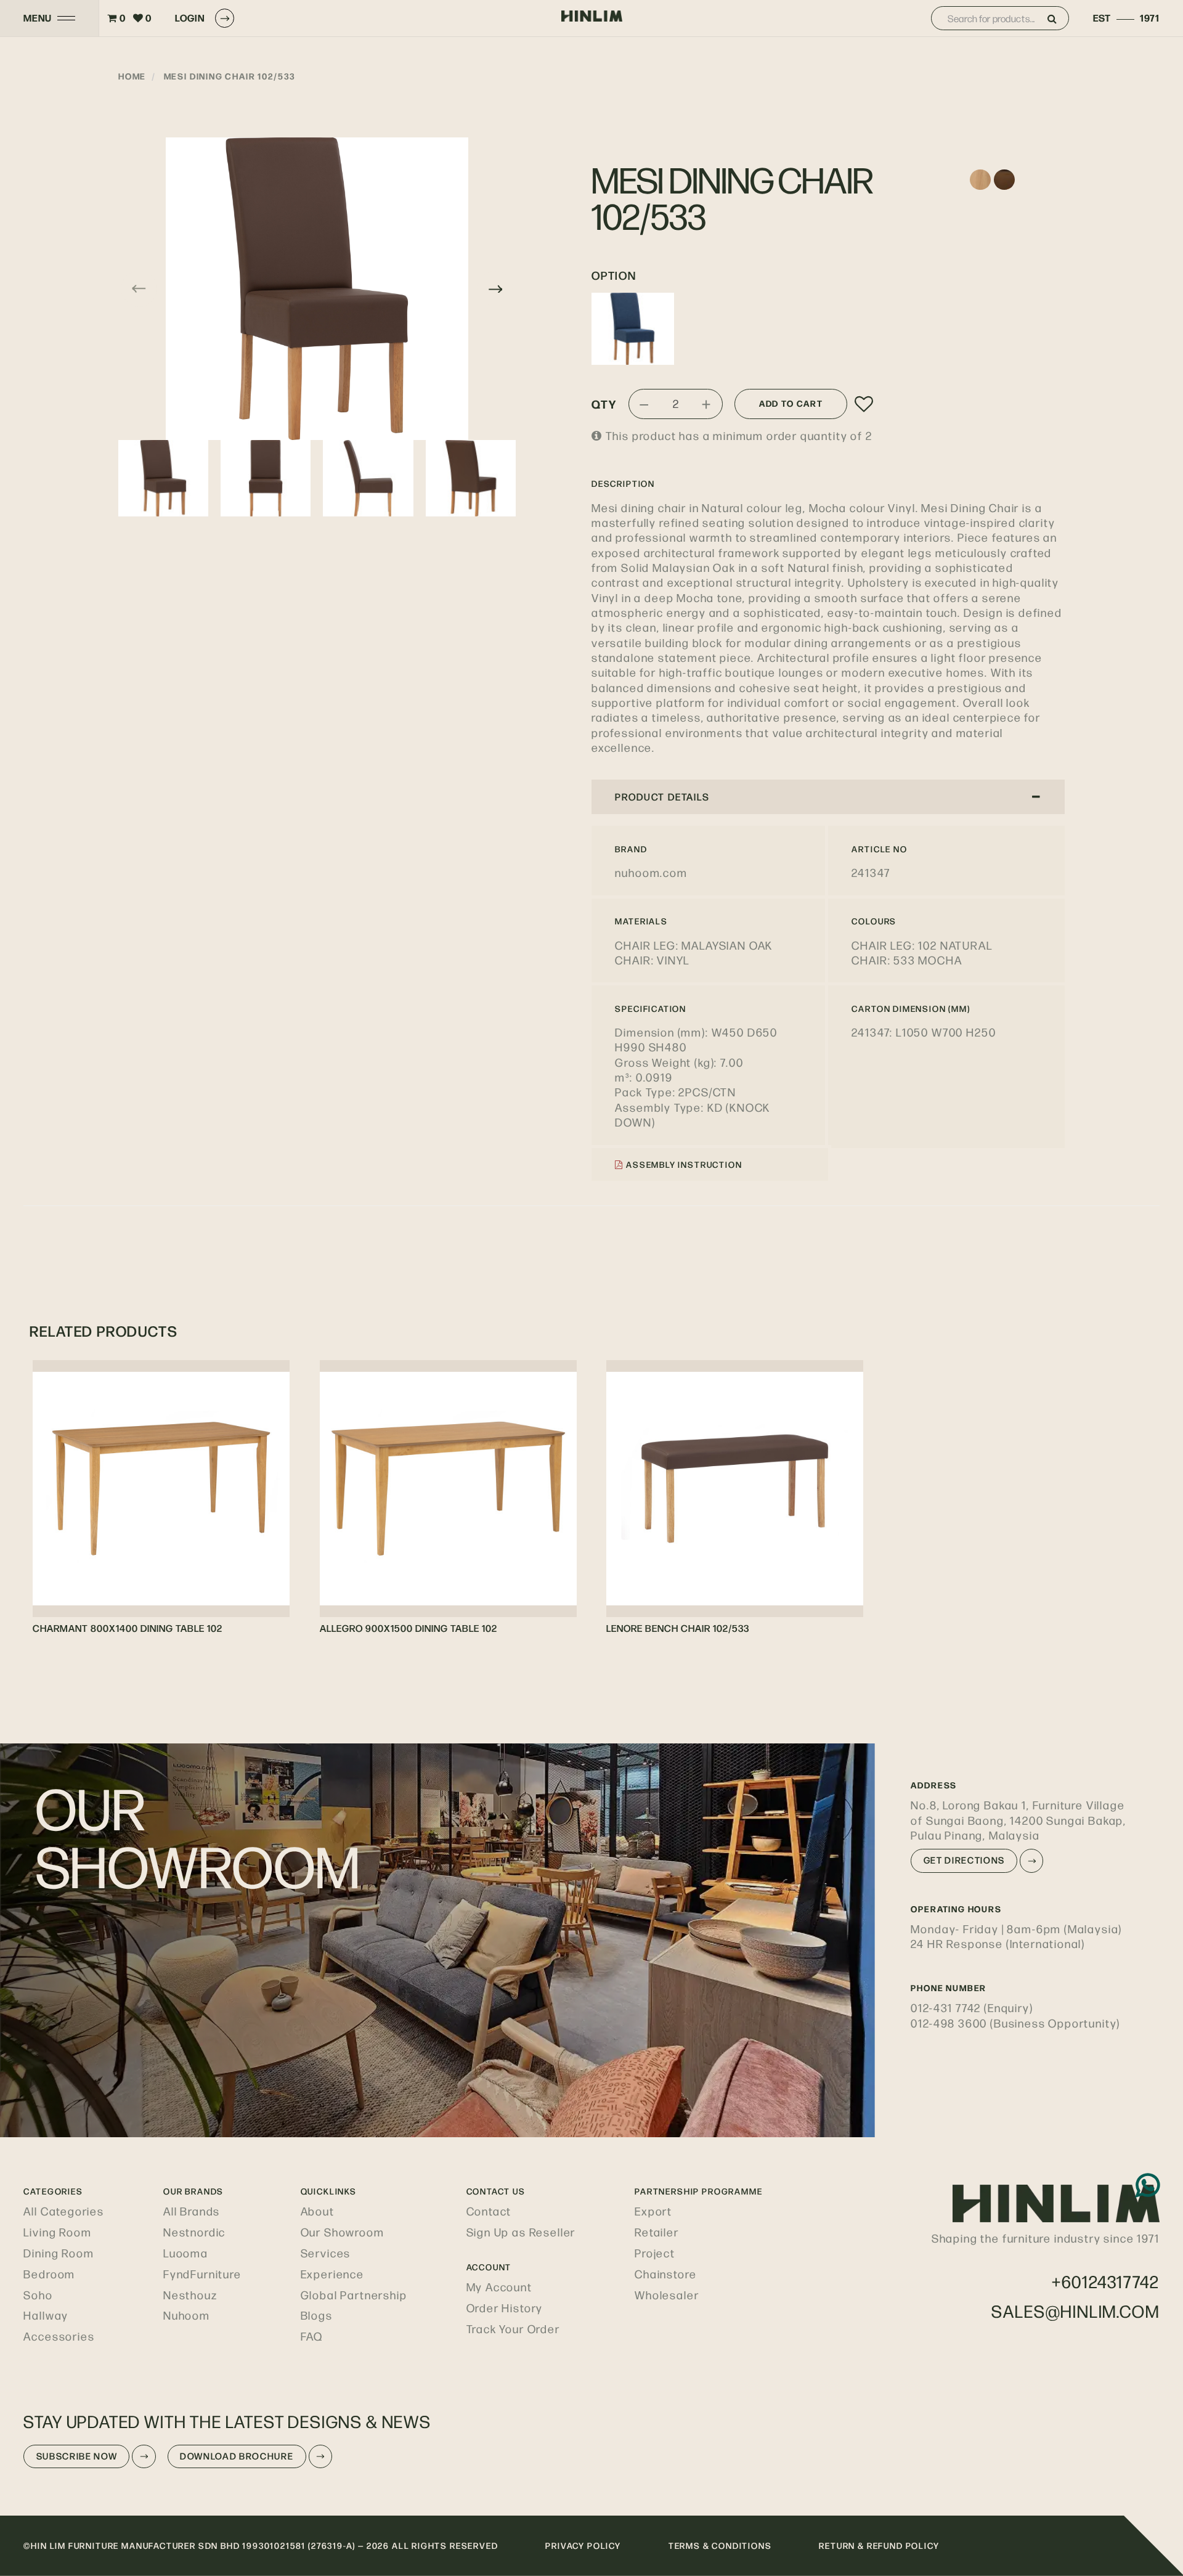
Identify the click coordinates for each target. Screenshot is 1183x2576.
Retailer (657, 2232)
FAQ (312, 2336)
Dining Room (59, 2253)
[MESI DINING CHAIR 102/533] (317, 289)
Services (326, 2253)
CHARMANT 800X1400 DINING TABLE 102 (128, 1628)
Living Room (57, 2232)
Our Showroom (343, 2232)
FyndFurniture (202, 2274)
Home (132, 76)
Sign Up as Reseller (521, 2232)
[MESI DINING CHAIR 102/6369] (633, 328)
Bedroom (49, 2274)
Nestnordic (194, 2232)
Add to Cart (791, 403)
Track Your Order (513, 2329)
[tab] (828, 797)
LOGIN (190, 18)
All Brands (192, 2211)
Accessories (59, 2336)
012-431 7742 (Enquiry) (972, 2007)
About (318, 2211)
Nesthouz (190, 2295)
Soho (38, 2295)
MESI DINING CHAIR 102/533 (230, 76)
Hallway (46, 2315)
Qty (604, 404)
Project (655, 2253)
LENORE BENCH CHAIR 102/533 (678, 1628)
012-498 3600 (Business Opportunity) (1015, 2023)
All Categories (64, 2211)
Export (653, 2211)
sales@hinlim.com (1075, 2311)
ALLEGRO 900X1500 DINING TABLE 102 (409, 1628)
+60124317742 (1106, 2281)
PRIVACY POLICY (583, 2545)
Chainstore (665, 2274)
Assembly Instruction (683, 1164)
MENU (37, 18)
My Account (499, 2287)
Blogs (317, 2315)
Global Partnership (354, 2295)
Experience (332, 2274)
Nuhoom (187, 2315)
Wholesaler (667, 2295)
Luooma (186, 2253)
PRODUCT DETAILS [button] (662, 797)
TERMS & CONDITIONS (720, 2545)
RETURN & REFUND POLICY (879, 2545)
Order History (505, 2308)
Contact (489, 2211)
